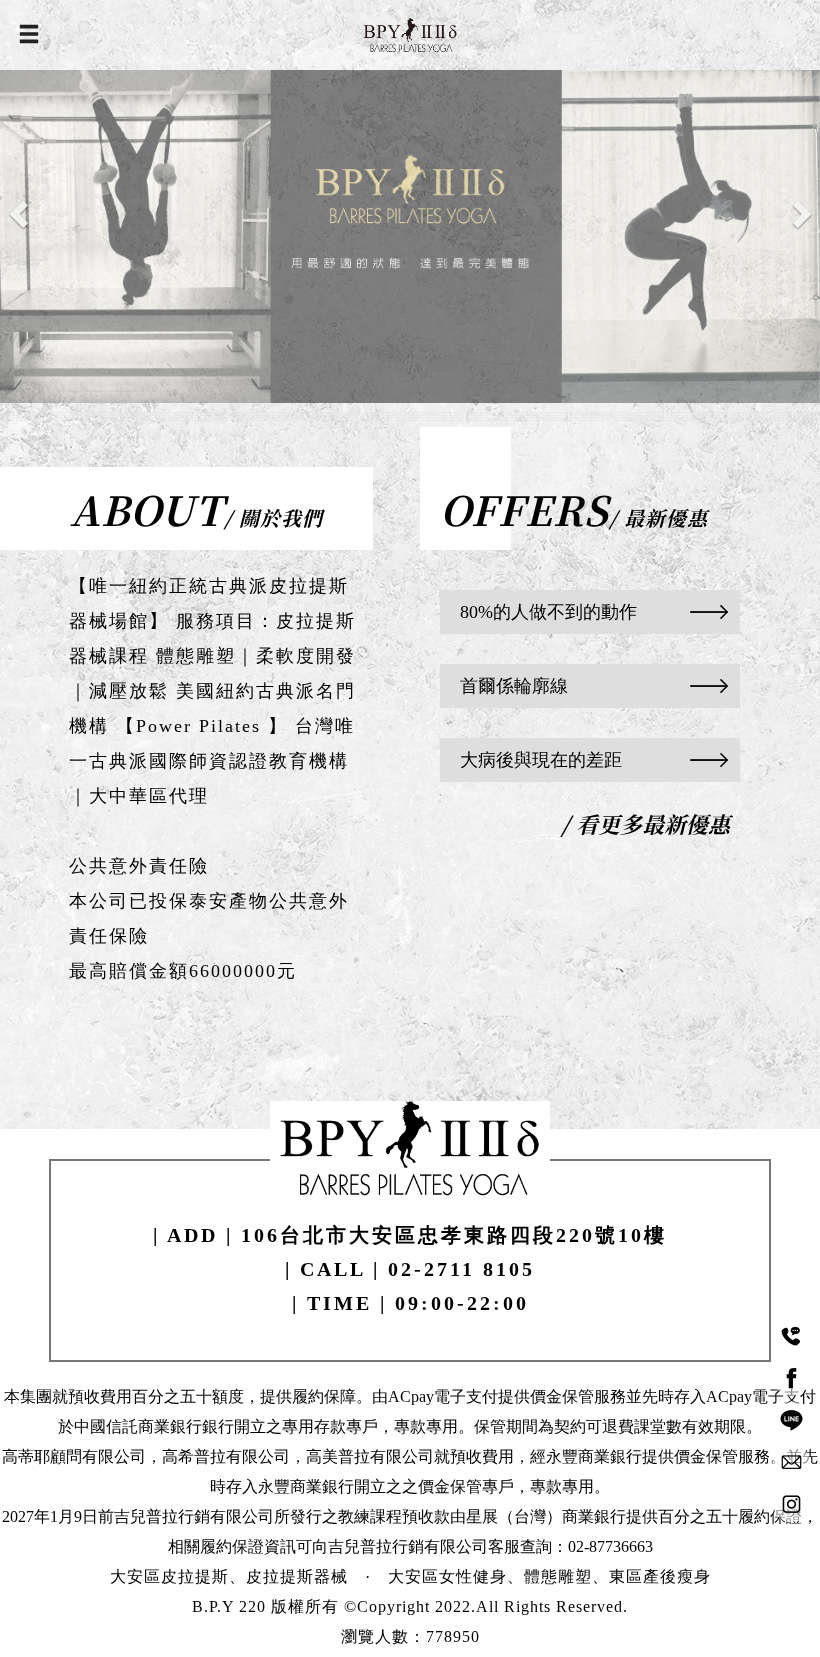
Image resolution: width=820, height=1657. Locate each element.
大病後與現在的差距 (541, 760)
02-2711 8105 (461, 1269)
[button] (20, 213)
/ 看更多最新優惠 (645, 824)
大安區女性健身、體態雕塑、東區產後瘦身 (549, 1576)
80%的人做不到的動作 (548, 612)
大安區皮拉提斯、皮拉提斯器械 (229, 1576)
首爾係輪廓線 (514, 686)
